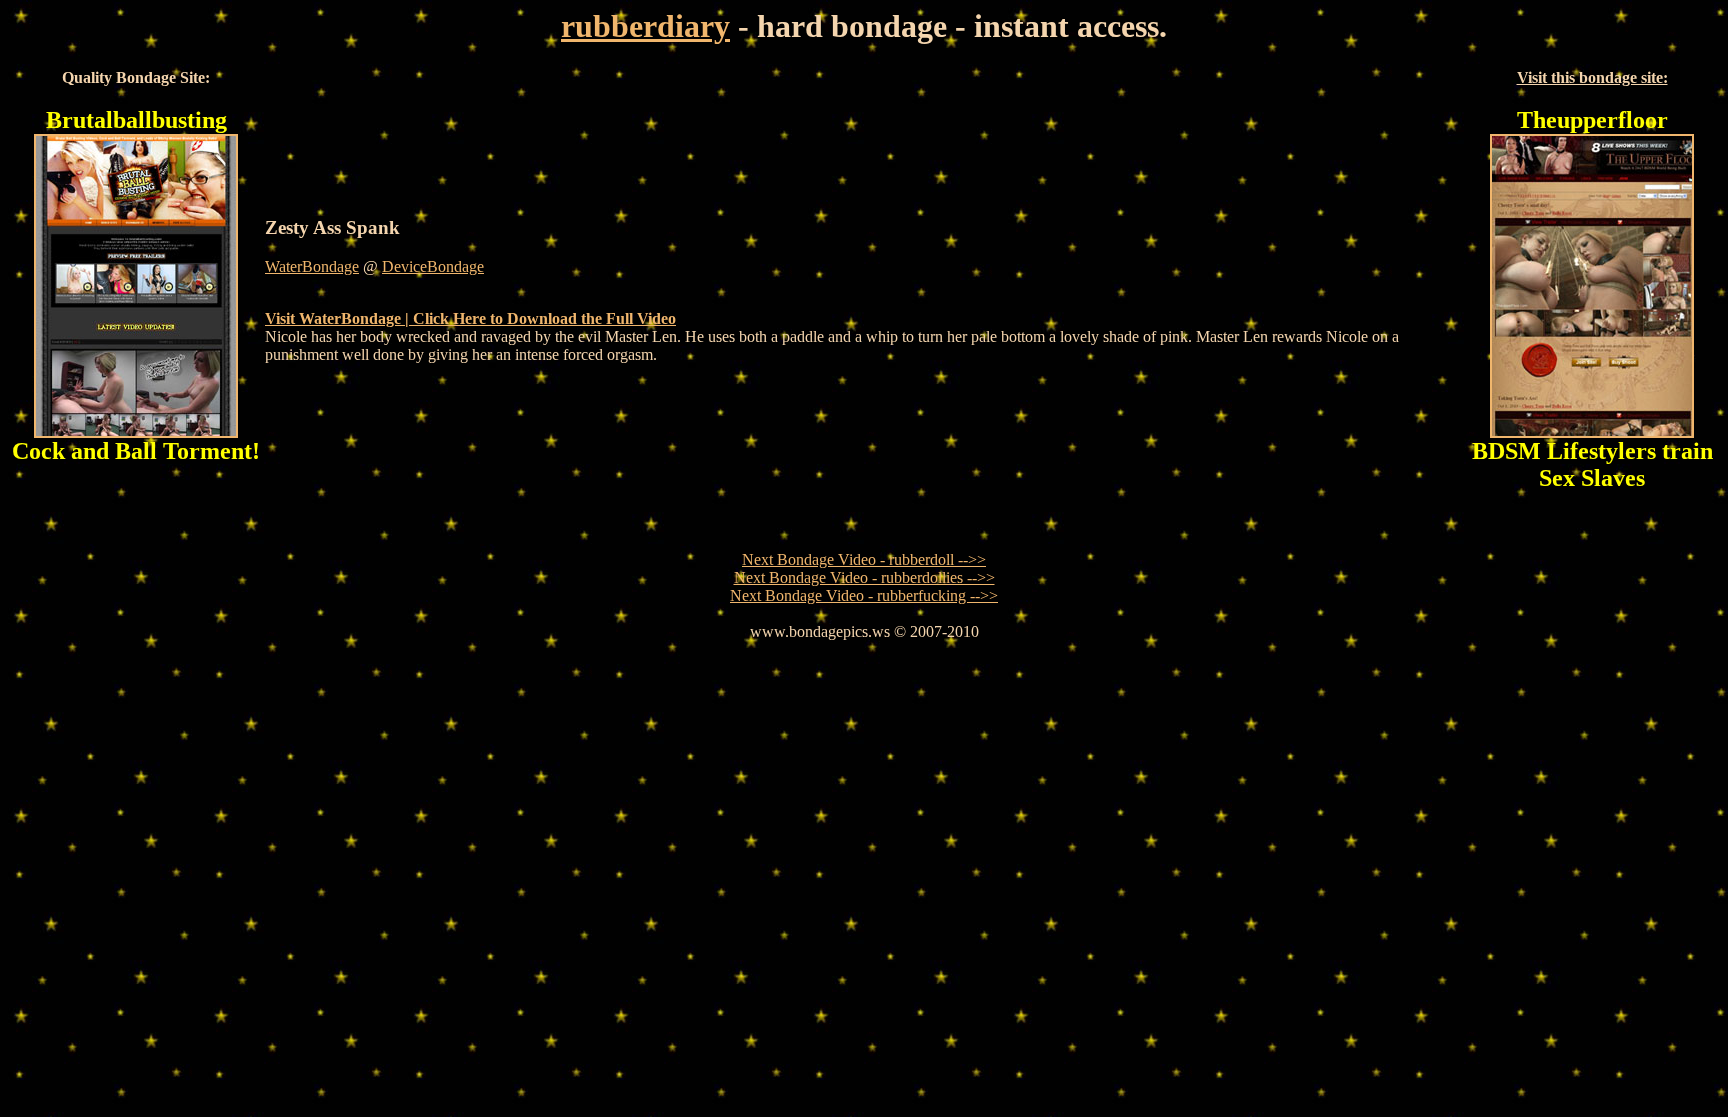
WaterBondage (312, 266)
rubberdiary (645, 26)
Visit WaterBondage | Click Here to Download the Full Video (470, 318)
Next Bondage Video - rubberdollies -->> (864, 577)
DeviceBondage (433, 266)
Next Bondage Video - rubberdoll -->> (864, 559)
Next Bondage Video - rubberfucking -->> (864, 595)
